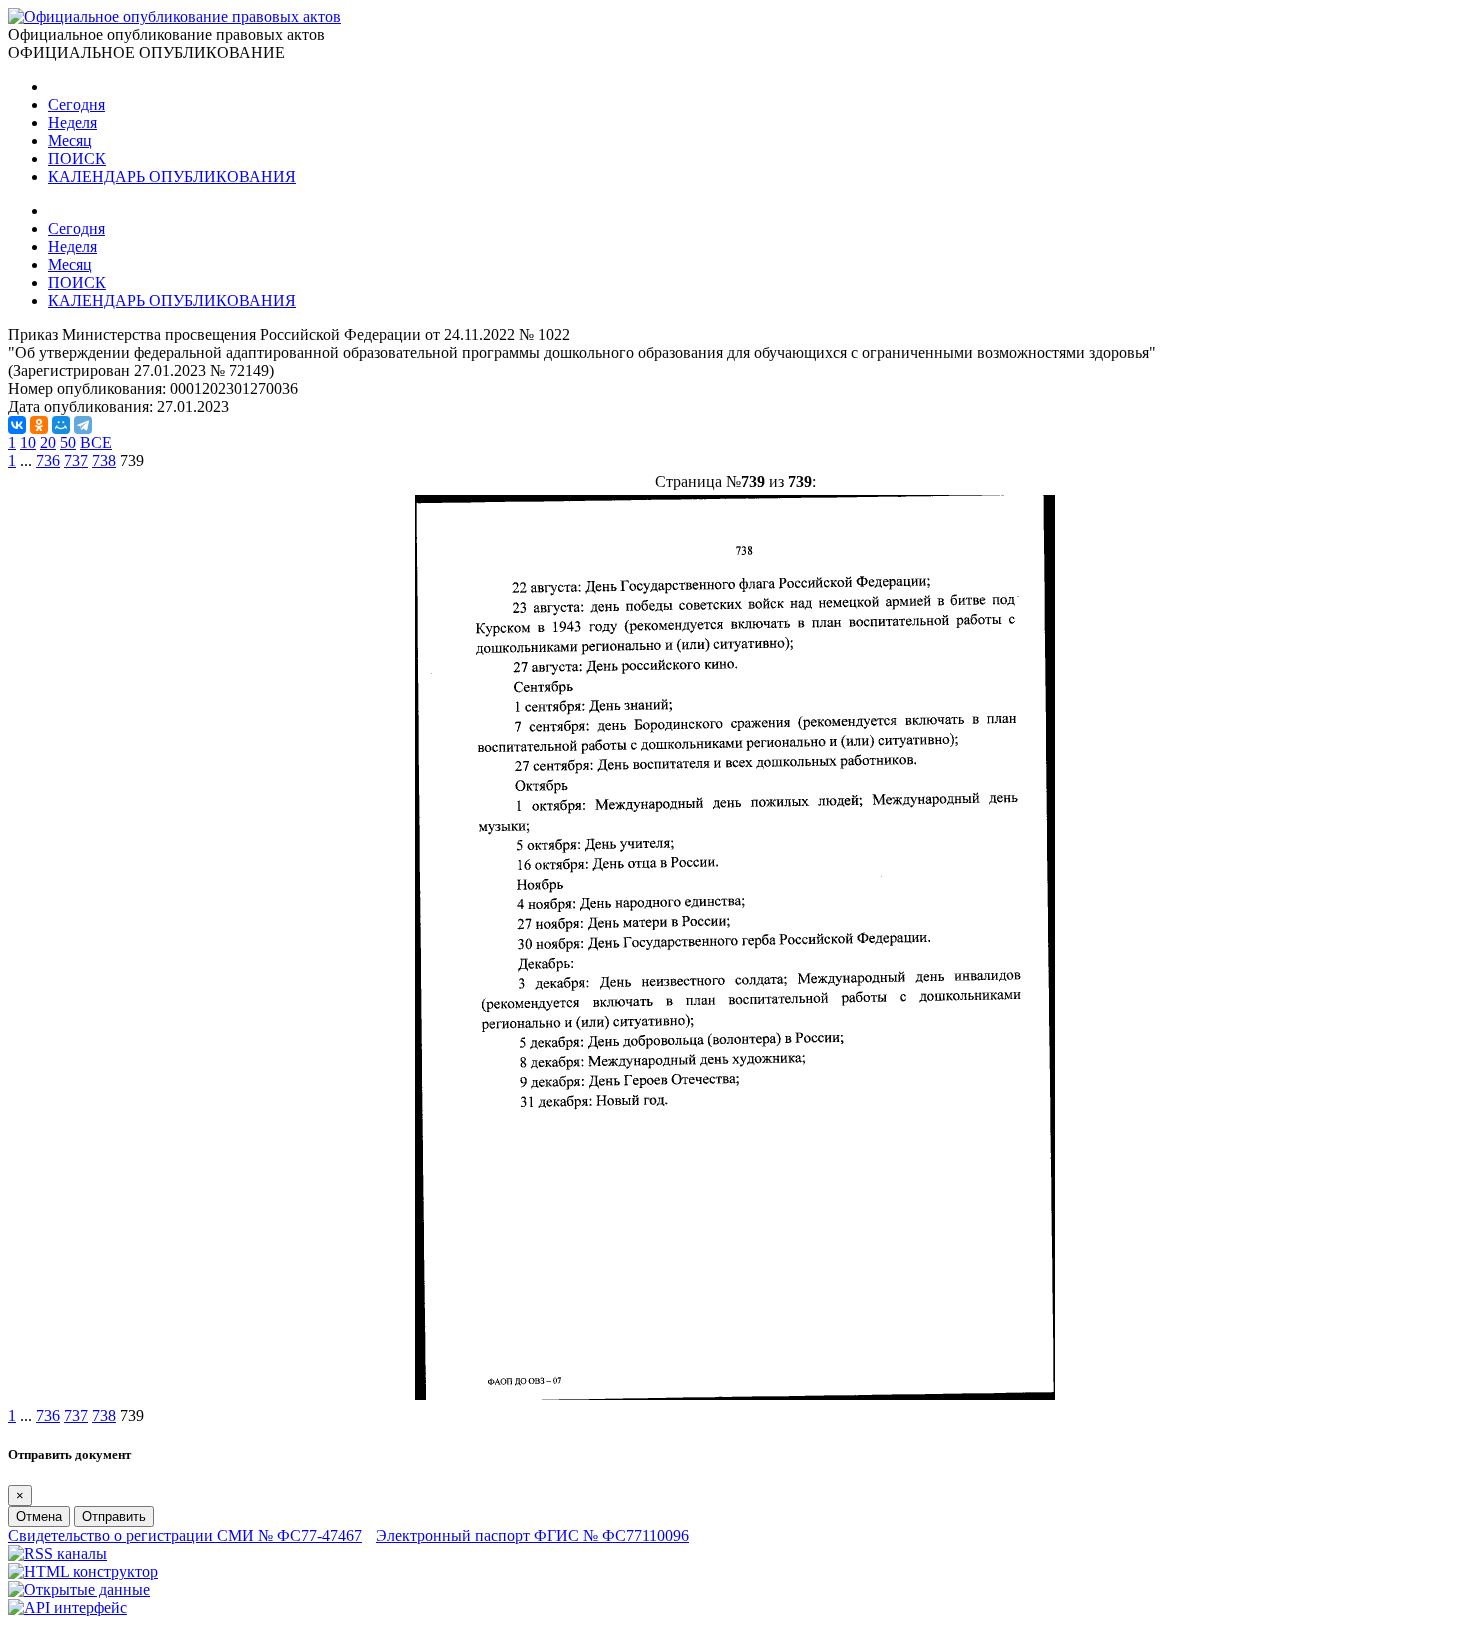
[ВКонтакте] (17, 425)
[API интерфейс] (67, 1607)
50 (68, 442)
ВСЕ (96, 442)
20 (48, 442)
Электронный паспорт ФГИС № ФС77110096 (532, 1535)
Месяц (70, 140)
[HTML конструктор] (83, 1571)
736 (48, 460)
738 (104, 460)
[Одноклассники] (39, 425)
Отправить (114, 1516)
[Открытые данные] (79, 1589)
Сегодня (76, 104)
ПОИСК (77, 158)
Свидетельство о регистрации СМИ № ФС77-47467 (185, 1535)
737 (76, 460)
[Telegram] (83, 425)
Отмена (39, 1516)
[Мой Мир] (61, 425)
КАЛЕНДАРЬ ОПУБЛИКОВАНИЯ (172, 176)
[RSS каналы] (57, 1553)
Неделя (72, 122)
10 (28, 442)
